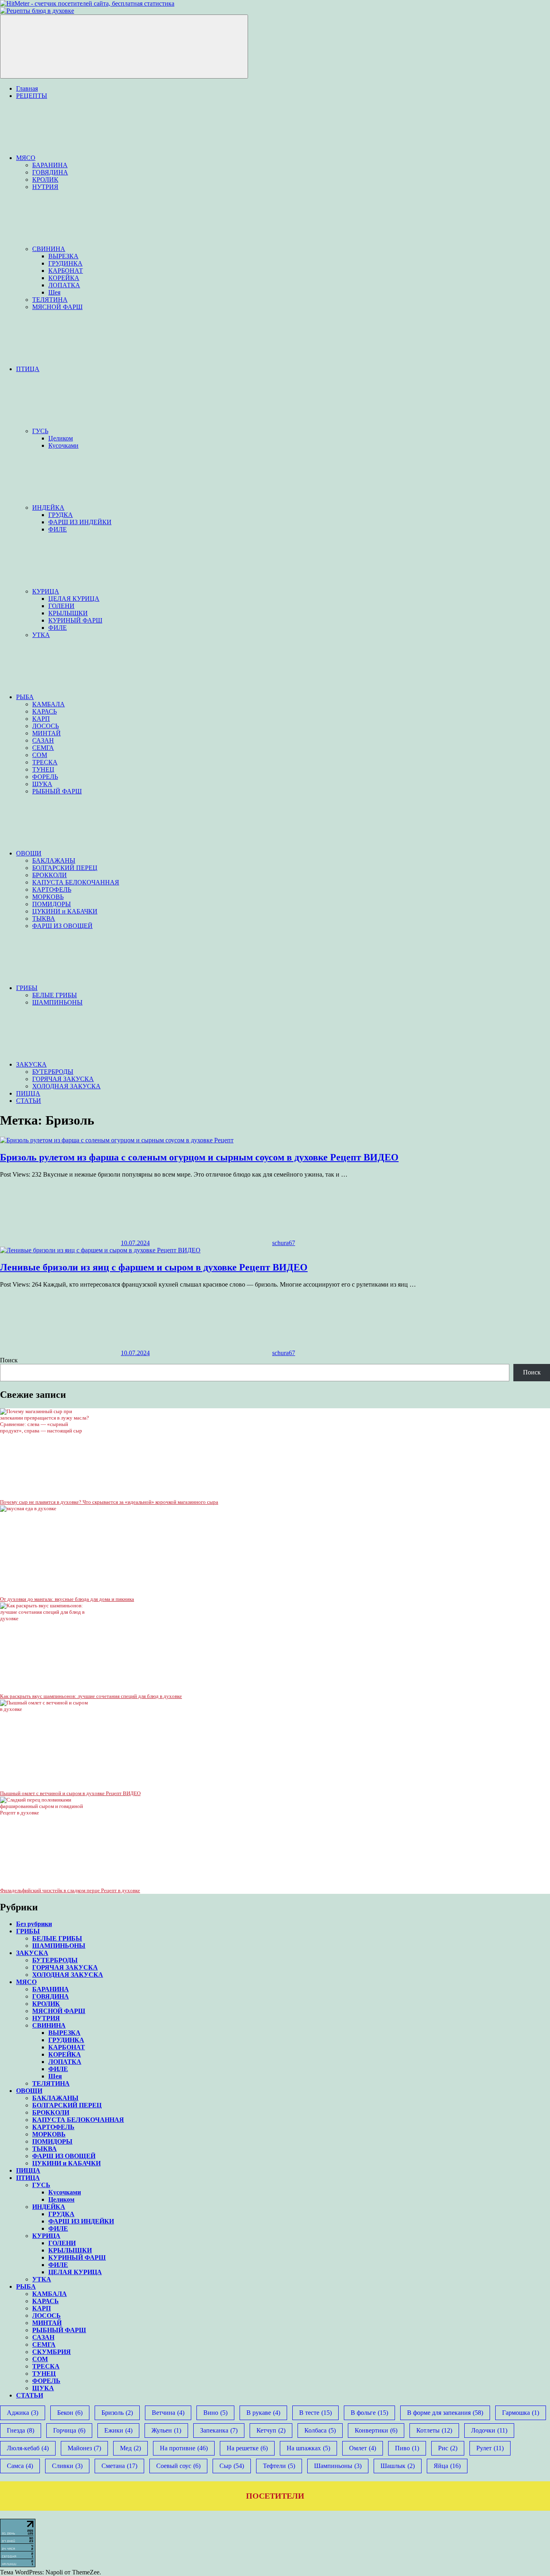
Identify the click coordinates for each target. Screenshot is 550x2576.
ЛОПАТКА (64, 285)
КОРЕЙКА (64, 278)
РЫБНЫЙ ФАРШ (57, 791)
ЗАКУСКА (31, 1064)
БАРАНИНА (50, 165)
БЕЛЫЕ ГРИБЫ (55, 995)
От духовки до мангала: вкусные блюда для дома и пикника (67, 1599)
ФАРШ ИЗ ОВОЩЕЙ (62, 926)
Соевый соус (178, 2466)
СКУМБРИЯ (52, 2352)
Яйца (447, 2466)
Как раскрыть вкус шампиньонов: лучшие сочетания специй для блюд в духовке (91, 1696)
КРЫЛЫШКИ (68, 613)
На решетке (247, 2448)
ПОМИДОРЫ (52, 904)
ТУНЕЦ (43, 769)
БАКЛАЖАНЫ (54, 860)
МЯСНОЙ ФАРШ (57, 307)
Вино (215, 2413)
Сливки (67, 2466)
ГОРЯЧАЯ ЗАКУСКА (63, 1079)
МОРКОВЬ (48, 897)
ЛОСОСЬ (45, 726)
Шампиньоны (338, 2466)
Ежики (118, 2430)
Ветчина (168, 2413)
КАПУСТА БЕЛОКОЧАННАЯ (76, 882)
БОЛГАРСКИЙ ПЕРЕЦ (65, 868)
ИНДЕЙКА (48, 508)
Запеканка (219, 2430)
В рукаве (263, 2413)
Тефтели (279, 2466)
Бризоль (117, 2413)
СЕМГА (43, 748)
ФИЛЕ (58, 529)
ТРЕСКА (45, 762)
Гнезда (21, 2430)
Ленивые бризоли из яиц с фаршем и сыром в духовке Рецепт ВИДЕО (154, 1267)
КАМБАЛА (49, 704)
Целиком (61, 438)
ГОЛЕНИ (61, 606)
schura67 (284, 1243)
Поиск (9, 1360)
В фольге (369, 2413)
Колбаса (320, 2430)
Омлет (363, 2448)
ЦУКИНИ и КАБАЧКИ (65, 911)
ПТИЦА (28, 369)
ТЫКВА (44, 919)
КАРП (41, 719)
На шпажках (308, 2448)
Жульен (166, 2430)
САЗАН (43, 740)
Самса (20, 2466)
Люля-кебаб (28, 2448)
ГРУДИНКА (65, 263)
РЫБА (25, 697)
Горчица (69, 2430)
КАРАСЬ (44, 711)
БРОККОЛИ (50, 875)
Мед (130, 2448)
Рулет (490, 2448)
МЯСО (26, 158)
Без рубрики (34, 1924)
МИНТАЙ (47, 733)
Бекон (70, 2413)
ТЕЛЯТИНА (50, 300)
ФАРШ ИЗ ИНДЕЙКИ (80, 522)
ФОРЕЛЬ (45, 777)
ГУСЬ (40, 431)
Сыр (232, 2466)
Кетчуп (271, 2430)
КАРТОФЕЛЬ (52, 889)
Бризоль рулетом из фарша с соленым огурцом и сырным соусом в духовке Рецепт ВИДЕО (199, 1157)
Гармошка (521, 2413)
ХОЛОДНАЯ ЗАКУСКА (66, 1086)
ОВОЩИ (29, 853)
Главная (27, 88)
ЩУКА (42, 784)
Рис (448, 2448)
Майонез (84, 2448)
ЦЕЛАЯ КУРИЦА (74, 599)
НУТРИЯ (45, 187)
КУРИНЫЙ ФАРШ (75, 620)
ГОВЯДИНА (50, 172)
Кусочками (63, 445)
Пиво (407, 2448)
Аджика (23, 2413)
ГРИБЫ (27, 988)
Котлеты (434, 2430)
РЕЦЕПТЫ (32, 96)
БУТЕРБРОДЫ (53, 1072)
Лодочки (489, 2430)
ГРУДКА (61, 515)
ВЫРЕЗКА (63, 256)
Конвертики (376, 2430)
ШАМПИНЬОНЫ (57, 1002)
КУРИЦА (46, 591)
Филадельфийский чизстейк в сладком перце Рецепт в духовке (70, 1890)
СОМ (40, 755)
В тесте (315, 2413)
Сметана (119, 2466)
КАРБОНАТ (66, 271)
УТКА (41, 635)
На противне (184, 2448)
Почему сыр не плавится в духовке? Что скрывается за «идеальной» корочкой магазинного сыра (109, 1502)
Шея (54, 292)
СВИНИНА (49, 249)
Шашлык (398, 2466)
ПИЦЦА (28, 1093)
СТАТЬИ (29, 1101)
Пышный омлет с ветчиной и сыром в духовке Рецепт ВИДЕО (70, 1793)
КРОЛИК (45, 180)
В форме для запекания (445, 2413)
